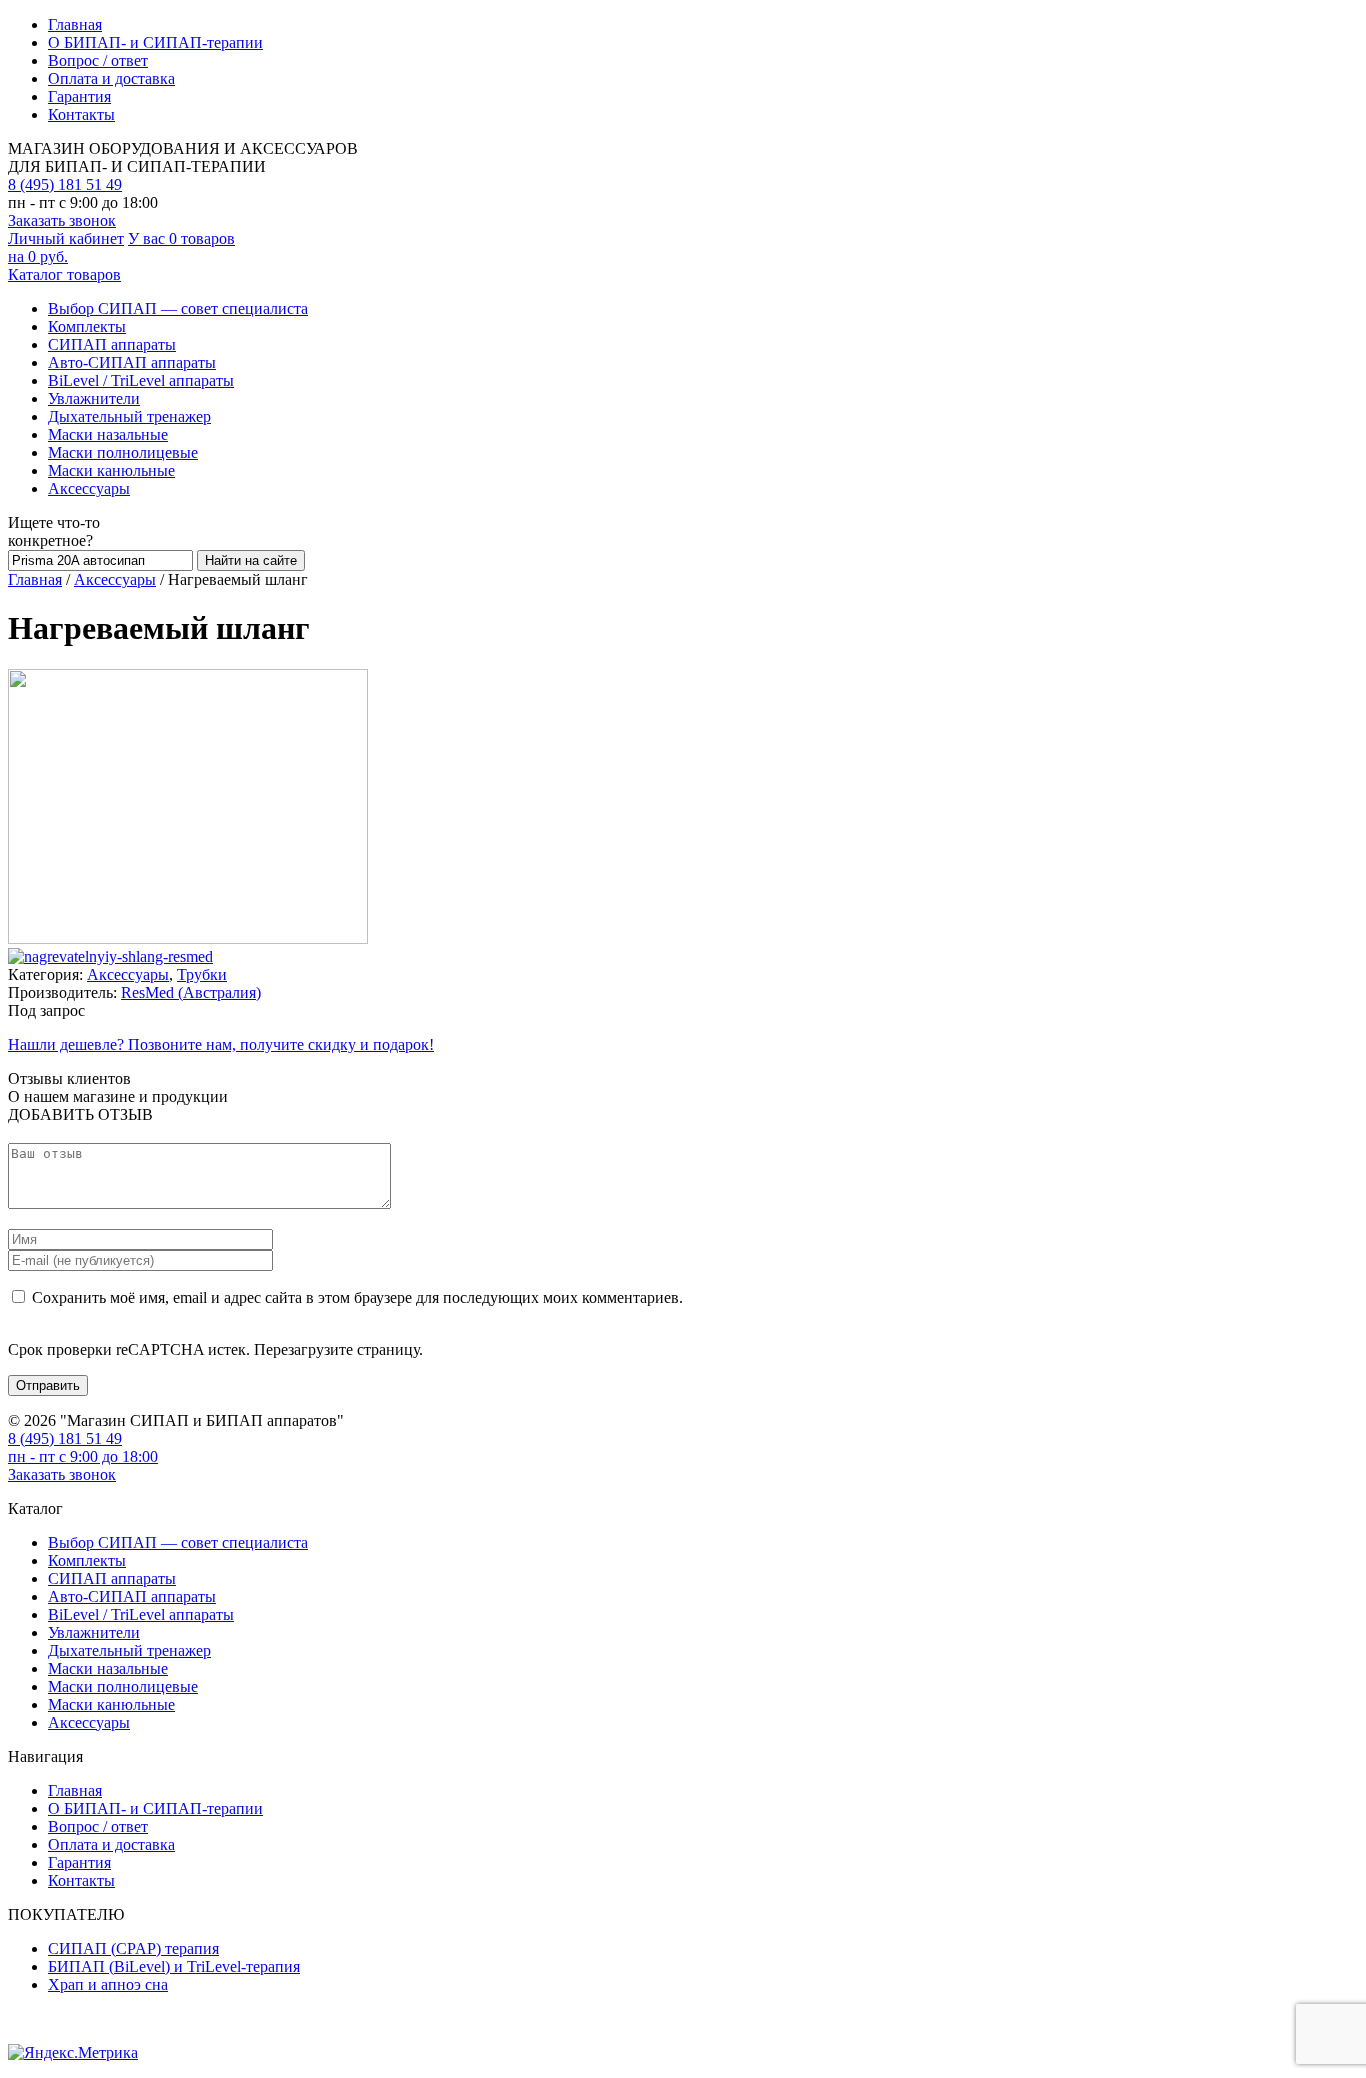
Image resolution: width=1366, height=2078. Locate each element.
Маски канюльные (111, 470)
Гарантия (79, 96)
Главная (75, 24)
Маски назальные (108, 434)
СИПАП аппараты (112, 344)
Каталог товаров (64, 274)
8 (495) (65, 184)
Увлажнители (94, 398)
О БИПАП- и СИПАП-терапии (155, 42)
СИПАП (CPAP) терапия (133, 1948)
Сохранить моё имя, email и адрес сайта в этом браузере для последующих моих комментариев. (357, 1297)
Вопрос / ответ (98, 60)
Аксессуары (89, 488)
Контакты (81, 114)
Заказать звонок (62, 220)
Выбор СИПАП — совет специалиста (178, 308)
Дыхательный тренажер (129, 416)
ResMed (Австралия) (191, 992)
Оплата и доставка (111, 78)
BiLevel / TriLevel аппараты (141, 380)
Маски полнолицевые (123, 452)
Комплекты (87, 326)
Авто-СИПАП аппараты (132, 362)
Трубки (202, 974)
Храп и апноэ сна (108, 1984)
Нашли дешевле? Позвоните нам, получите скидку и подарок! (221, 1044)
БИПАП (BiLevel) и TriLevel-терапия (174, 1966)
